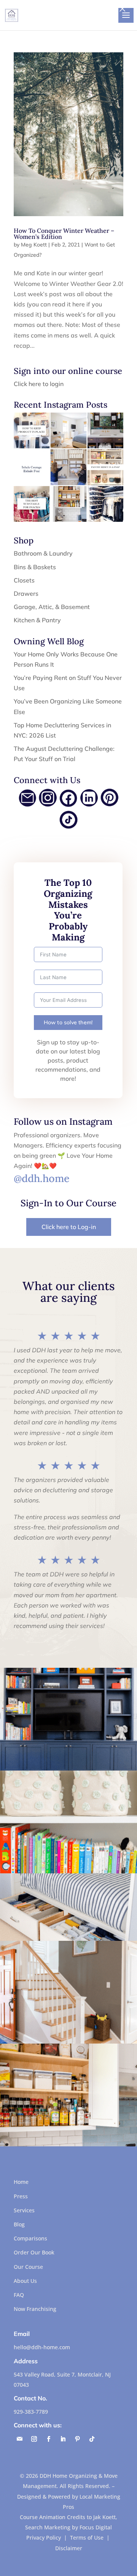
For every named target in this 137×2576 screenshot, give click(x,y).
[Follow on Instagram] (34, 2439)
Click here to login (39, 384)
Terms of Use (87, 2538)
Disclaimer (69, 2548)
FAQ (19, 2295)
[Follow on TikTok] (92, 2439)
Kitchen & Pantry (37, 620)
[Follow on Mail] (19, 2439)
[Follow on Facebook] (48, 2439)
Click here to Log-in (69, 1227)
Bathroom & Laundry (43, 553)
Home (21, 2182)
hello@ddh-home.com (42, 2347)
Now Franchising (35, 2309)
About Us (25, 2281)
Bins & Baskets (35, 567)
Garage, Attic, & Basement (52, 607)
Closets (24, 580)
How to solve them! (68, 1022)
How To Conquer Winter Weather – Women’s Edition (64, 234)
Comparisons (30, 2238)
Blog (19, 2224)
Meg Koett (34, 245)
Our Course (28, 2267)
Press (21, 2196)
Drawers (26, 593)
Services (24, 2210)
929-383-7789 (31, 2412)
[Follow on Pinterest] (77, 2439)
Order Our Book (34, 2252)
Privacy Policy (44, 2538)
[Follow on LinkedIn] (63, 2439)
